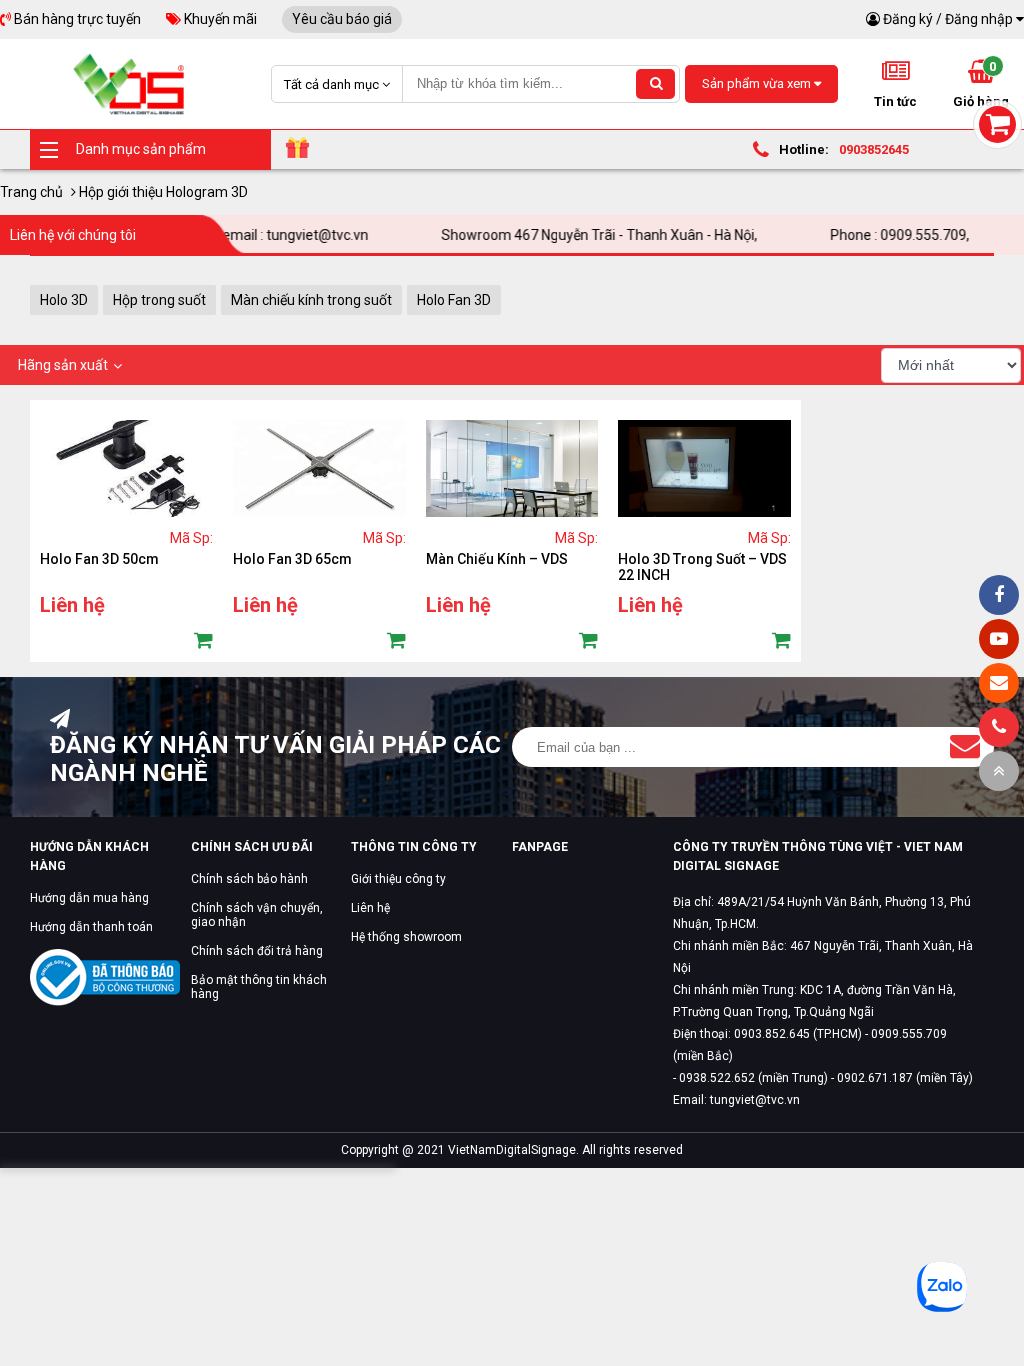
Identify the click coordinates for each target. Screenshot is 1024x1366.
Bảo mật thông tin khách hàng (259, 987)
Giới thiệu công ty (398, 879)
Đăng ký (908, 19)
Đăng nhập (979, 19)
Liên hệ (370, 908)
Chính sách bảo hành (249, 879)
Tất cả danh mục (333, 84)
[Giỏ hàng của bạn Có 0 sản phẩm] (997, 124)
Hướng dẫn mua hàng (89, 898)
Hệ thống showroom (406, 937)
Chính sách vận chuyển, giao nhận (257, 915)
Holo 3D (64, 300)
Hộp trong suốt (159, 300)
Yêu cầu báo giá (342, 19)
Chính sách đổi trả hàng (257, 951)
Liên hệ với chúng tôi (73, 235)
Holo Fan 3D (454, 300)
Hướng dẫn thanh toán (91, 927)
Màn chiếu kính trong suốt (311, 300)
